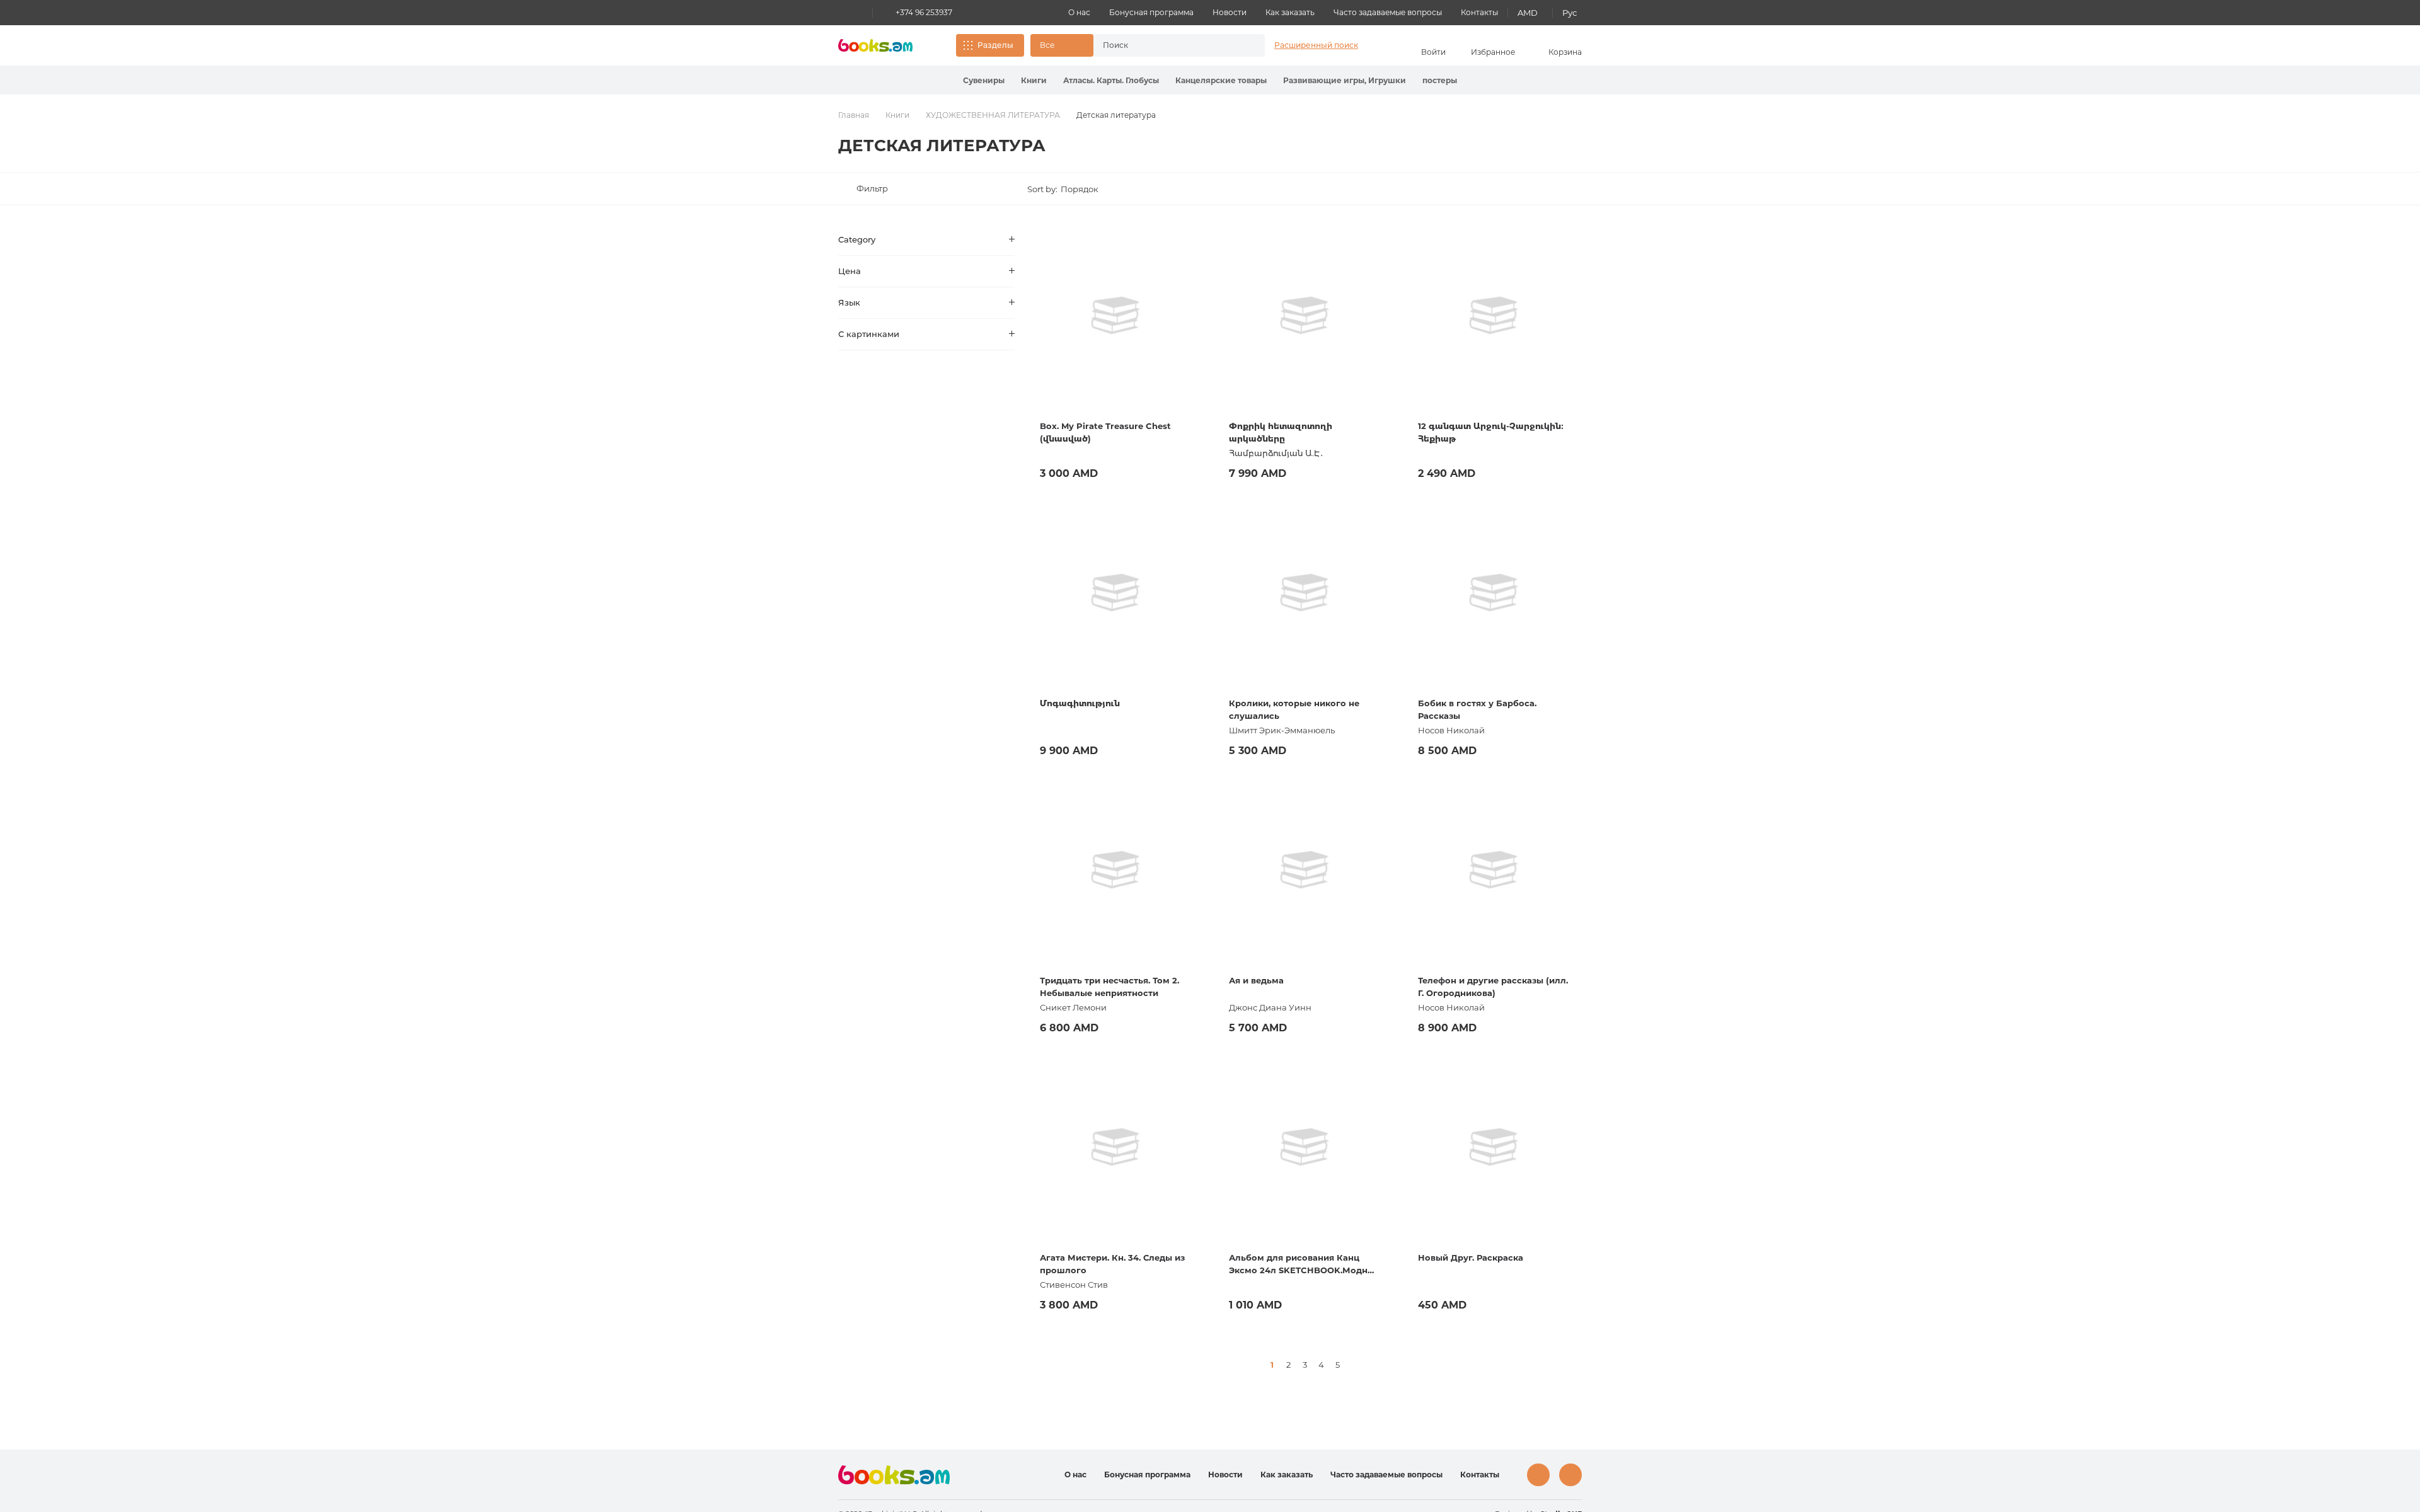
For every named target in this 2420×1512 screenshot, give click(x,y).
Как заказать (1290, 12)
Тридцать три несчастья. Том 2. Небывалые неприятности (1109, 987)
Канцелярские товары (1221, 80)
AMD (1528, 13)
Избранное (1493, 52)
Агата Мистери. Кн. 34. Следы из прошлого (1112, 1264)
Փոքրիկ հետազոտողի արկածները (1281, 432)
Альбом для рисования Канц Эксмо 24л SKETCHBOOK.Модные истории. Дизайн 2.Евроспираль (1304, 1264)
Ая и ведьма (1256, 980)
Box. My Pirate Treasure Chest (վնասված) (1105, 432)
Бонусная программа (1151, 12)
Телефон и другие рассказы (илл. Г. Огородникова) (1493, 987)
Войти (1433, 52)
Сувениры (984, 80)
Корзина (1565, 52)
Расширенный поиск (1316, 45)
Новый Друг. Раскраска (1471, 1257)
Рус (1570, 13)
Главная (854, 115)
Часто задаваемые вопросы (1388, 12)
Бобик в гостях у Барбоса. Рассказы (1477, 709)
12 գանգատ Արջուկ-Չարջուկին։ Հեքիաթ (1491, 432)
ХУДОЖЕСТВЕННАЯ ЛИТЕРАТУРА (993, 115)
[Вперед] (1354, 1365)
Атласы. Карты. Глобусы (1111, 80)
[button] (1062, 45)
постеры (1440, 80)
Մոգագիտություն (1080, 703)
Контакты (1479, 12)
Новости (1230, 12)
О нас (1079, 12)
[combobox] (1166, 45)
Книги (1034, 80)
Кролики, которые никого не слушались (1294, 709)
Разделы (995, 45)
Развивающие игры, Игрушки (1345, 80)
